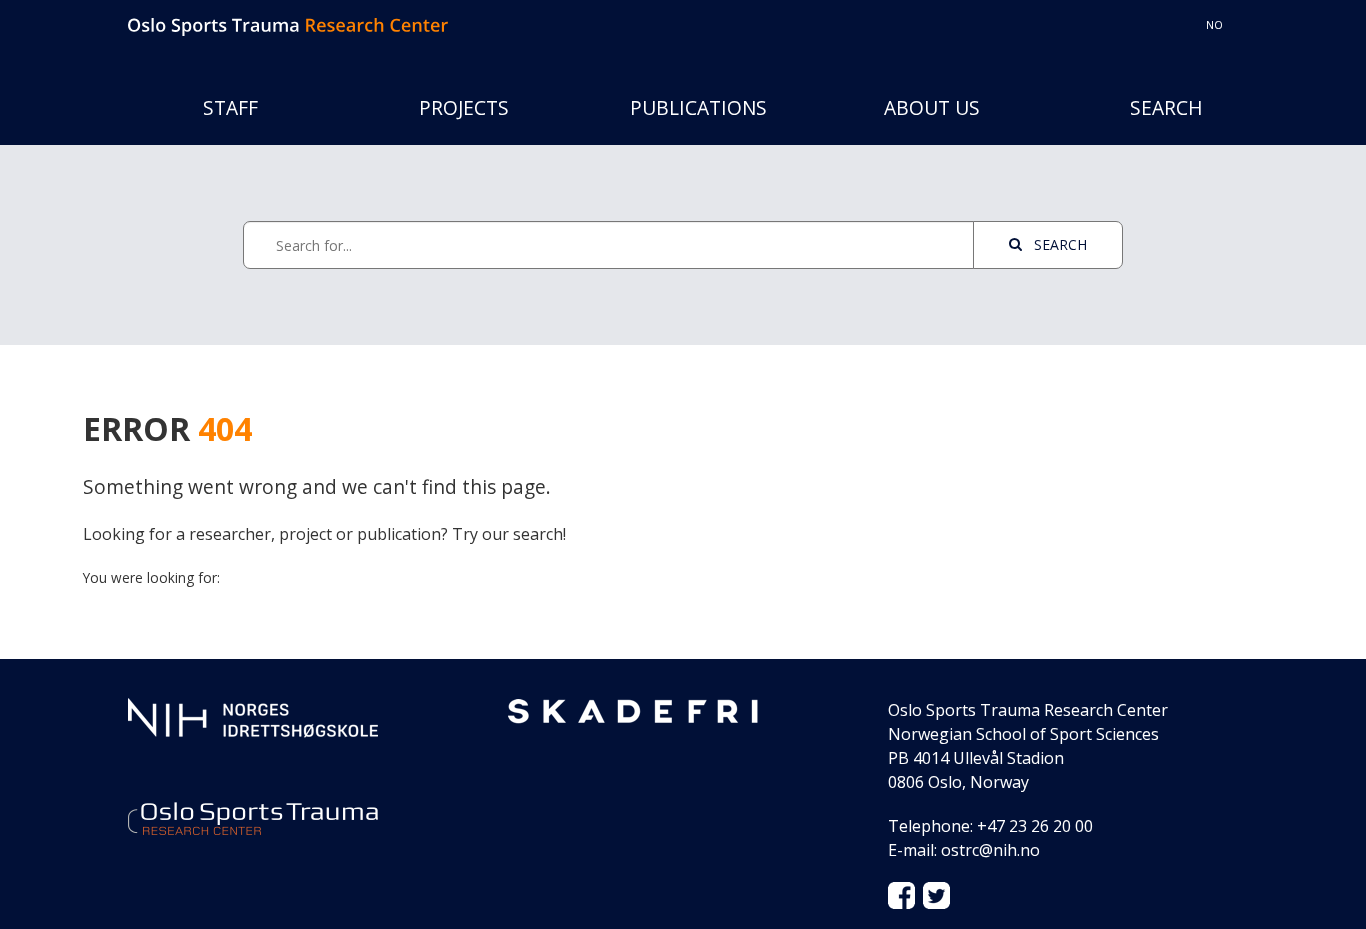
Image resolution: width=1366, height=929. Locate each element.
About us (932, 107)
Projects (464, 107)
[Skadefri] (633, 710)
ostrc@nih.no (990, 850)
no (1214, 24)
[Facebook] (901, 894)
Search (1166, 107)
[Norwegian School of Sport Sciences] (253, 716)
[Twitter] (936, 894)
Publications (698, 107)
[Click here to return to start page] (288, 25)
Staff (230, 107)
